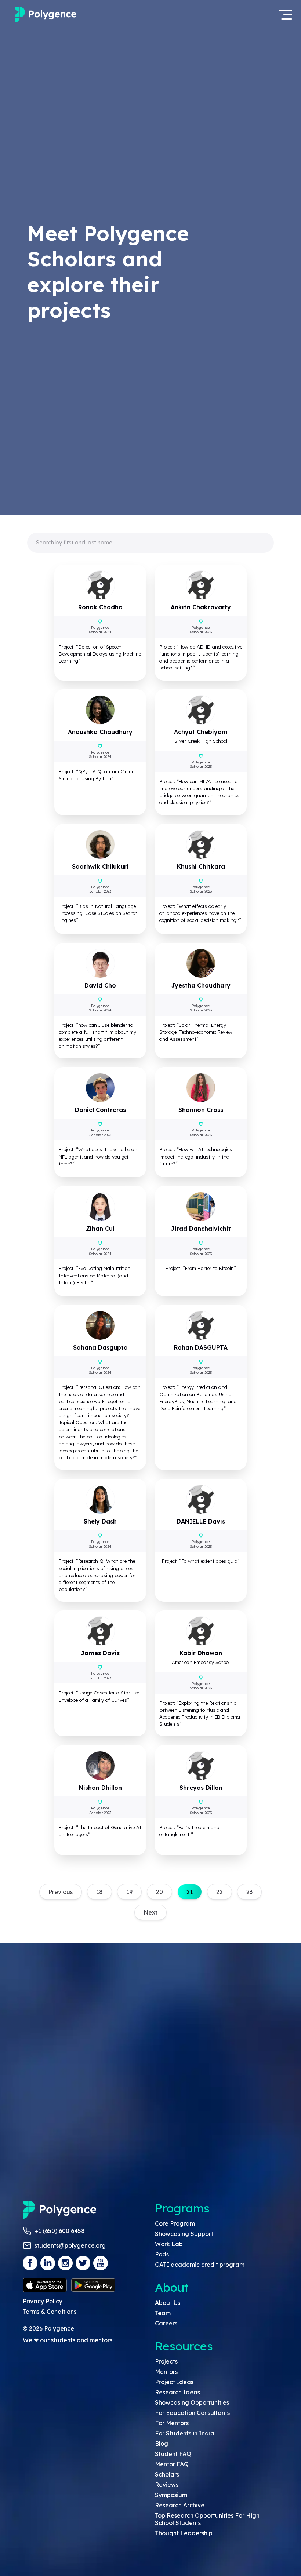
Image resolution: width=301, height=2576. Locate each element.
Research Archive (180, 2505)
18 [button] (99, 1892)
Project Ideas (174, 2382)
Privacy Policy (43, 2301)
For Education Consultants (192, 2413)
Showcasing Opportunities (192, 2402)
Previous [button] (61, 1892)
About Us (168, 2303)
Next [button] (150, 1912)
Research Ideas (177, 2392)
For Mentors (172, 2423)
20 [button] (159, 1892)
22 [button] (220, 1892)
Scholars (167, 2474)
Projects (166, 2361)
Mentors (166, 2372)
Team (163, 2313)
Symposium (171, 2495)
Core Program (175, 2223)
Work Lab (169, 2244)
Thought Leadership (184, 2533)
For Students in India (185, 2433)
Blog (162, 2444)
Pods (162, 2254)
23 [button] (249, 1892)
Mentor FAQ (172, 2464)
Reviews (167, 2485)
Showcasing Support (184, 2234)
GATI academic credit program (200, 2265)
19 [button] (129, 1892)
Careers (166, 2323)
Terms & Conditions (50, 2312)
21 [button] (190, 1892)
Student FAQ (173, 2454)
